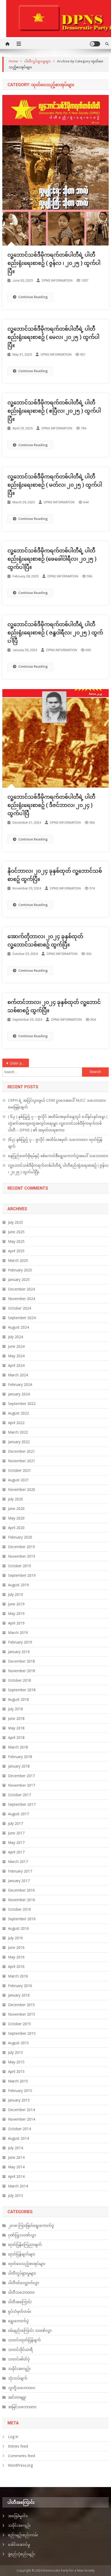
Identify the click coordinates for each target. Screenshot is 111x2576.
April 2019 (16, 1623)
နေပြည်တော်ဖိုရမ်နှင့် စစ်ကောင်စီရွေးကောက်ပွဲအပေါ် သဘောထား (58, 1156)
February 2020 (20, 1537)
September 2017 (22, 1804)
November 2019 (22, 1556)
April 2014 (16, 2176)
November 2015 (22, 2014)
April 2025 (16, 1251)
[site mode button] (95, 44)
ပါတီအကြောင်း (20, 2302)
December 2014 (21, 2110)
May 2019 (16, 1613)
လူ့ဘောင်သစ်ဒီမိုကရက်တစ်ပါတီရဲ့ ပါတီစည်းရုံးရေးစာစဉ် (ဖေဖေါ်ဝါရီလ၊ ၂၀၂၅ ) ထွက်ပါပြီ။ (52, 559)
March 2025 (18, 1260)
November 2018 (22, 1671)
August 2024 (18, 1327)
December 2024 (21, 1289)
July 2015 (15, 2052)
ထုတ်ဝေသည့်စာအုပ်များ (27, 2264)
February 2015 (20, 2091)
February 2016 (20, 1986)
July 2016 (15, 1938)
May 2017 (16, 1842)
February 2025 (20, 1270)
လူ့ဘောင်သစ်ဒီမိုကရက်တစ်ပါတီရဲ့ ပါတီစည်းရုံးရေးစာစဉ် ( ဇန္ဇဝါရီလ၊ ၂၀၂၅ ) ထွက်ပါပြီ (55, 633)
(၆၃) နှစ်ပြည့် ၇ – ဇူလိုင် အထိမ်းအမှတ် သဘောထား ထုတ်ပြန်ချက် (55, 1143)
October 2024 (19, 1308)
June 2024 (16, 1346)
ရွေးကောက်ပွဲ (18, 2321)
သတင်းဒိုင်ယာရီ (20, 2349)
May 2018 (16, 1728)
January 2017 (19, 1881)
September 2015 (22, 2033)
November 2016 (22, 1900)
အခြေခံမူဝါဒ (18, 2516)
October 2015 (19, 2024)
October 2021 (19, 1470)
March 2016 (18, 1976)
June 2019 (16, 1604)
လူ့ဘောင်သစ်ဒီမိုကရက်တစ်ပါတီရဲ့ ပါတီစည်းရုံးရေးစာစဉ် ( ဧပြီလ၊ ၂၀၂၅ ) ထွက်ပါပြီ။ (54, 411)
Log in (13, 2437)
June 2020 (16, 1508)
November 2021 (22, 1461)
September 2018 (22, 1690)
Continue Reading (33, 297)
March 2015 (18, 2081)
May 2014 (16, 2167)
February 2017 (20, 1871)
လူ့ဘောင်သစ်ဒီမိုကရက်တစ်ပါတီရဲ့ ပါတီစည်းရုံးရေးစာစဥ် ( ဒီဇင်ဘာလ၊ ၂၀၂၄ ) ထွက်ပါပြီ (51, 805)
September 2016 (22, 1919)
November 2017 (22, 1785)
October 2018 (19, 1680)
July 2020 (15, 1499)
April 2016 (16, 1966)
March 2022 (18, 1432)
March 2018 (18, 1747)
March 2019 (18, 1633)
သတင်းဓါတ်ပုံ (19, 2359)
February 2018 (20, 1757)
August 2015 (18, 2043)
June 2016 (16, 1947)
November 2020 (22, 1489)
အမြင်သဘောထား (22, 2407)
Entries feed (18, 2446)
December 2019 (21, 1547)
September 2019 (22, 1575)
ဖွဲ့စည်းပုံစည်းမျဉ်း (22, 2554)
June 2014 (16, 2157)
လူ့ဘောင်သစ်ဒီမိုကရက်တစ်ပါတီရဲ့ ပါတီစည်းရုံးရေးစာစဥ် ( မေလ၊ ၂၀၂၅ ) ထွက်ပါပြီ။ (53, 337)
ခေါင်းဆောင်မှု (19, 2544)
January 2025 (19, 1279)
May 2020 (16, 1518)
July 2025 (15, 1222)
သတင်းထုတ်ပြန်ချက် (24, 2340)
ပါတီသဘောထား (21, 2292)
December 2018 (21, 1661)
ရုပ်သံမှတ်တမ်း (20, 2311)
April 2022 (16, 1423)
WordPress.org (20, 2465)
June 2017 (16, 1833)
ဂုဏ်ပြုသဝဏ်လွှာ (22, 2235)
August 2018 (18, 1699)
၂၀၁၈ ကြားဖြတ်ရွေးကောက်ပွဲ (31, 2225)
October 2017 (19, 1795)
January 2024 (19, 1394)
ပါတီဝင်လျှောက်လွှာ (23, 2283)
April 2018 (16, 1737)
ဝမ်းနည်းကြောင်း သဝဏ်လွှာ (30, 2330)
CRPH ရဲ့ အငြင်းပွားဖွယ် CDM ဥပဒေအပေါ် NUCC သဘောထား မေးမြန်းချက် (57, 1104)
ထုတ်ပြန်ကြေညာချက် (25, 2244)
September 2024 (22, 1318)
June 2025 (16, 1232)
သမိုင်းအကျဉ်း (19, 2369)
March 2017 (18, 1862)
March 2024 (18, 1375)
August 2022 (18, 1413)
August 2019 (18, 1585)
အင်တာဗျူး (17, 2397)
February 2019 (20, 1642)
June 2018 (16, 1718)
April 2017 (16, 1852)
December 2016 (21, 1890)
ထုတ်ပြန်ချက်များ (22, 2254)
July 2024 (15, 1337)
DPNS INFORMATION (57, 280)
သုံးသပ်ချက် (18, 2378)
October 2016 (19, 1909)
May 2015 (16, 2062)
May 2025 (16, 1241)
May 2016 (16, 1957)
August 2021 (18, 1480)
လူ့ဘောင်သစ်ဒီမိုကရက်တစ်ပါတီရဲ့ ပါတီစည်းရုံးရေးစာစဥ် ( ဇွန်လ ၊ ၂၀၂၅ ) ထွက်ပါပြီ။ (54, 263)
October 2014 (19, 2129)
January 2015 (19, 2100)
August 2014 (18, 2138)
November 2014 (22, 2119)
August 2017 (18, 1814)
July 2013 (15, 2195)
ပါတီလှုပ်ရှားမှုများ (22, 2273)
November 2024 (22, 1299)
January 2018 (19, 1766)
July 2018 (15, 1709)
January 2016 (19, 1995)
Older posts (19, 1063)
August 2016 (18, 1928)
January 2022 (19, 1442)
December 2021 (21, 1451)
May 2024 (16, 1356)
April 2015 (16, 2071)
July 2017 (15, 1823)
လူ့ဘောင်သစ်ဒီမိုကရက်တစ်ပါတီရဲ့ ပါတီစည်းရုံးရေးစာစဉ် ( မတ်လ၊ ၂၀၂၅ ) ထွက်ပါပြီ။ (55, 485)
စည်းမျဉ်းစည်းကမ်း (23, 2535)
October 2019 (19, 1566)
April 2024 (16, 1365)
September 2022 (22, 1404)
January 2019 (19, 1652)
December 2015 (21, 2005)
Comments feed (22, 2456)
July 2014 (15, 2148)
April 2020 (16, 1528)
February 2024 (20, 1384)
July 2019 (15, 1594)
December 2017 (21, 1776)
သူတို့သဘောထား (22, 2388)
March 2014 (18, 2186)
